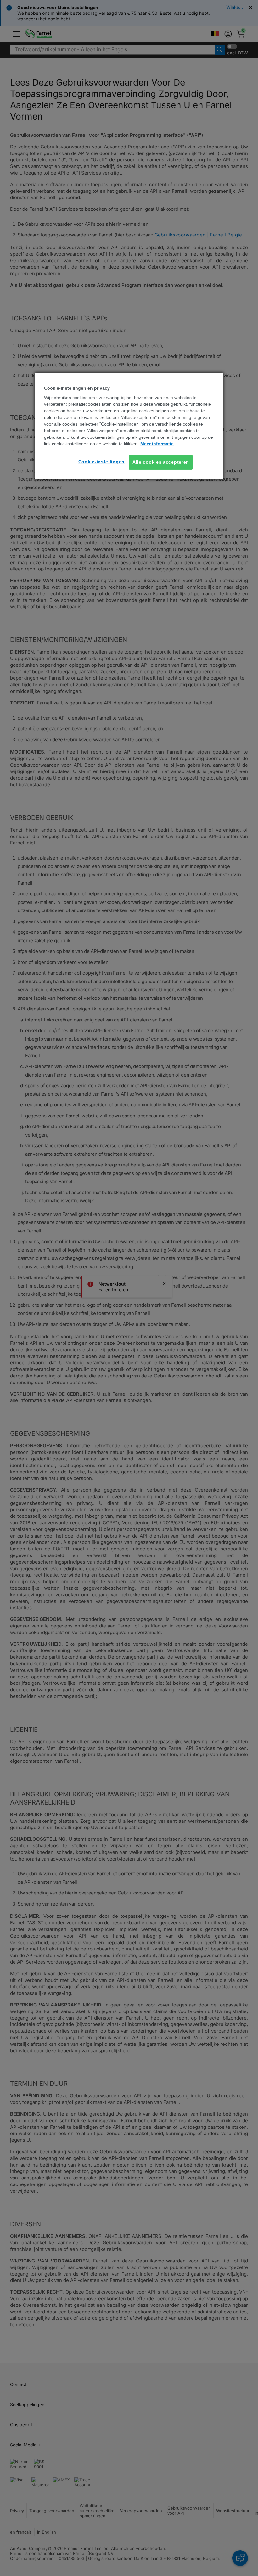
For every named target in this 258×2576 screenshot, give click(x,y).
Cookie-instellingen (101, 462)
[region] (129, 426)
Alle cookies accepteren (161, 462)
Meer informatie (157, 444)
